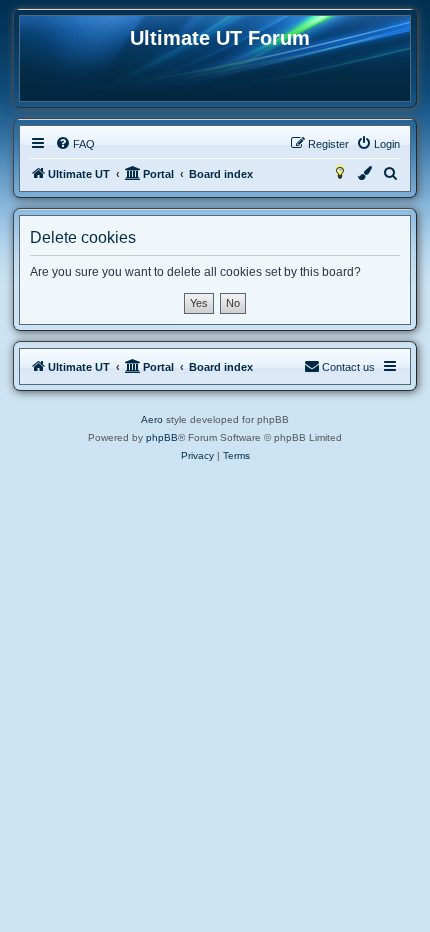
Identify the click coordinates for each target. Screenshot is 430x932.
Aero (152, 419)
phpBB (162, 437)
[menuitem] (75, 144)
